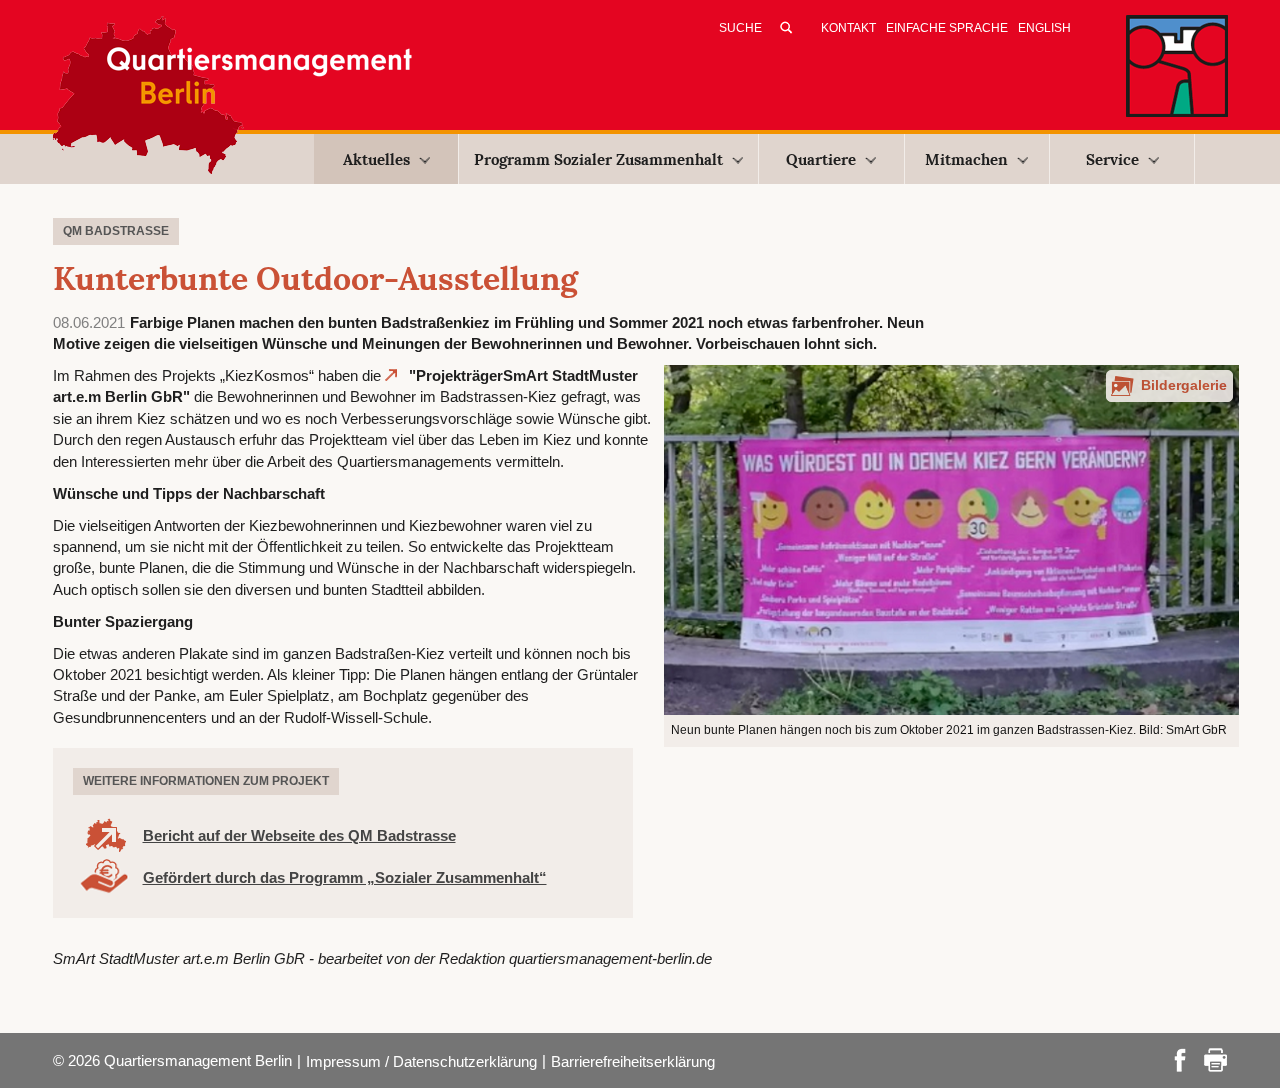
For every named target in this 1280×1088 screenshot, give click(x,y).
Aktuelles (376, 159)
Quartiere (821, 159)
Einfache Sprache (947, 28)
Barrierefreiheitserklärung (633, 1061)
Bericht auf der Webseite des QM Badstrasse (299, 835)
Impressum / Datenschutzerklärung (421, 1061)
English (1044, 28)
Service (1112, 159)
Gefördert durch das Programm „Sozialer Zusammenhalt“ (345, 877)
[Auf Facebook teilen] (1180, 1058)
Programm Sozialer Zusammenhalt (598, 159)
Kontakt (848, 28)
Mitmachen (966, 159)
